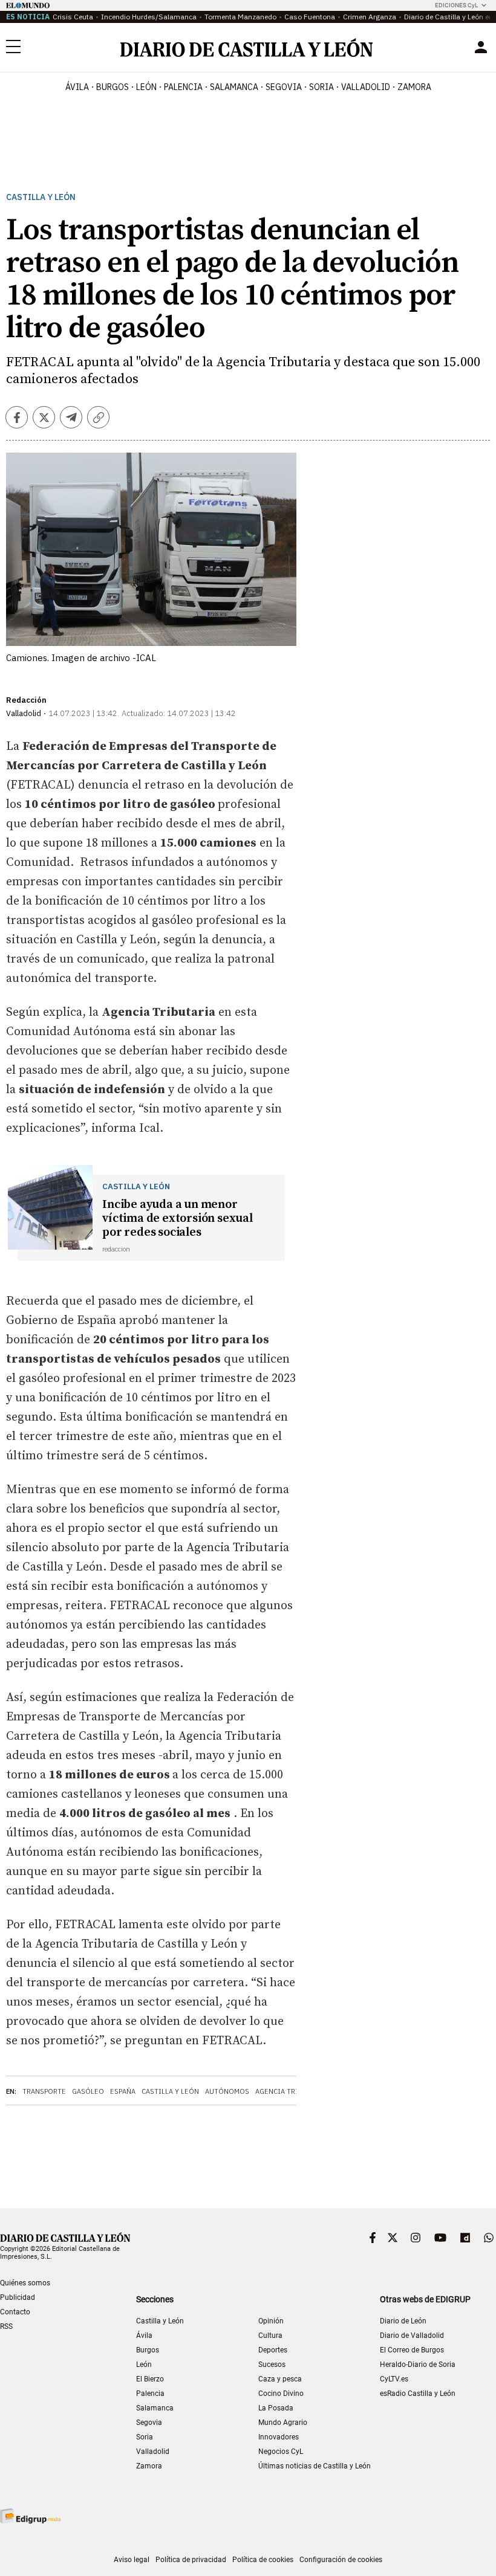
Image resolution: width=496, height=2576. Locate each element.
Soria (145, 2437)
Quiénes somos (25, 2283)
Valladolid (153, 2452)
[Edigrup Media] (30, 2516)
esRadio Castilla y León (418, 2394)
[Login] (481, 47)
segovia (284, 87)
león (146, 87)
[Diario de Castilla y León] (246, 47)
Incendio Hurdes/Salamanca (149, 17)
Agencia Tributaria (291, 2091)
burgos (113, 87)
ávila (77, 87)
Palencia (150, 2394)
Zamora (149, 2466)
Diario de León (403, 2321)
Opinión (271, 2321)
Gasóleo (88, 2091)
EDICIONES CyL (456, 5)
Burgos (148, 2350)
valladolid (366, 87)
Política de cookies (263, 2560)
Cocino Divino (281, 2394)
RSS (6, 2326)
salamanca (234, 87)
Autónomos (227, 2091)
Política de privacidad (191, 2560)
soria (321, 87)
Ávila (144, 2336)
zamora (414, 87)
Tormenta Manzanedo (240, 17)
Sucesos (272, 2365)
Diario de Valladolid (412, 2336)
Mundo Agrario (283, 2423)
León (144, 2365)
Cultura (270, 2336)
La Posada (276, 2408)
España (123, 2091)
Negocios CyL (281, 2452)
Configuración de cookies (341, 2560)
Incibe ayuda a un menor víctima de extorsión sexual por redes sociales (178, 1219)
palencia (183, 87)
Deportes (273, 2350)
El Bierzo (150, 2379)
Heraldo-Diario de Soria (418, 2365)
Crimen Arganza (370, 17)
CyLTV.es (394, 2379)
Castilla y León (41, 197)
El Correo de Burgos (412, 2350)
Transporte (44, 2091)
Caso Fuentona (310, 17)
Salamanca (155, 2408)
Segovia (149, 2423)
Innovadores (279, 2437)
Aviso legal (132, 2560)
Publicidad (18, 2297)
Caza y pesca (280, 2379)
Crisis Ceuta (73, 17)
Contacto (15, 2312)
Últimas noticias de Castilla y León (315, 2466)
